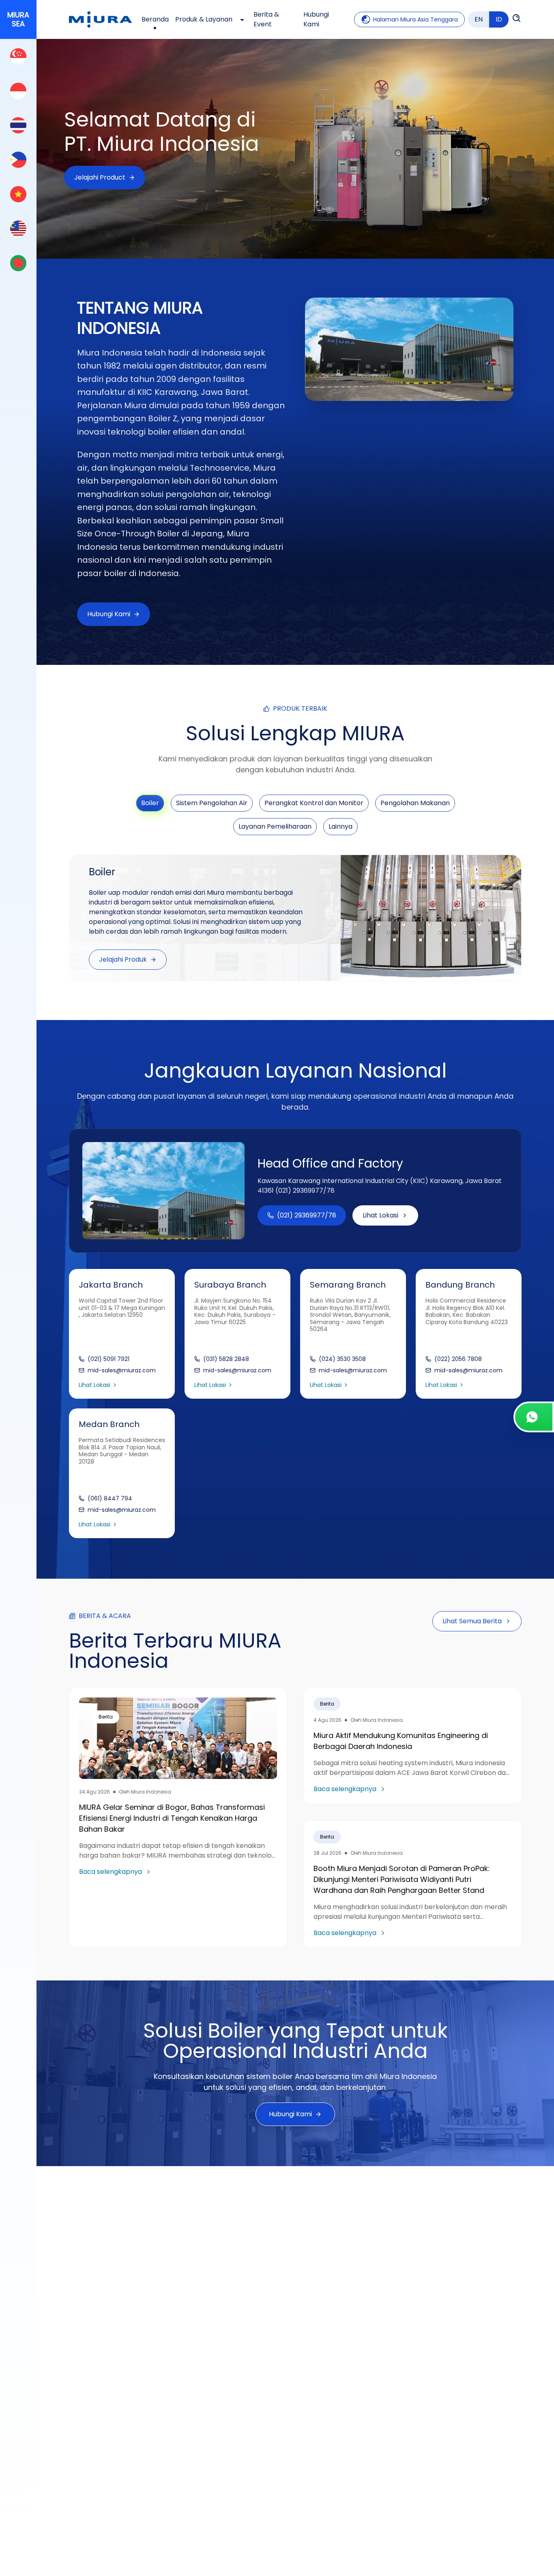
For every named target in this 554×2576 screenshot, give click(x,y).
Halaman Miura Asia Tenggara (415, 19)
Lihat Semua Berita (472, 1621)
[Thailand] (18, 125)
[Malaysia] (18, 228)
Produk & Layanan (204, 19)
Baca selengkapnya (111, 1872)
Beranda (155, 19)
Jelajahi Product (100, 177)
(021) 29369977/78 (307, 1215)
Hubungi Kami (316, 19)
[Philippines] (18, 160)
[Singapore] (18, 56)
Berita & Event (266, 19)
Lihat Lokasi (380, 1215)
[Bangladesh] (18, 263)
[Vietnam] (18, 194)
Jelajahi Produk (123, 959)
